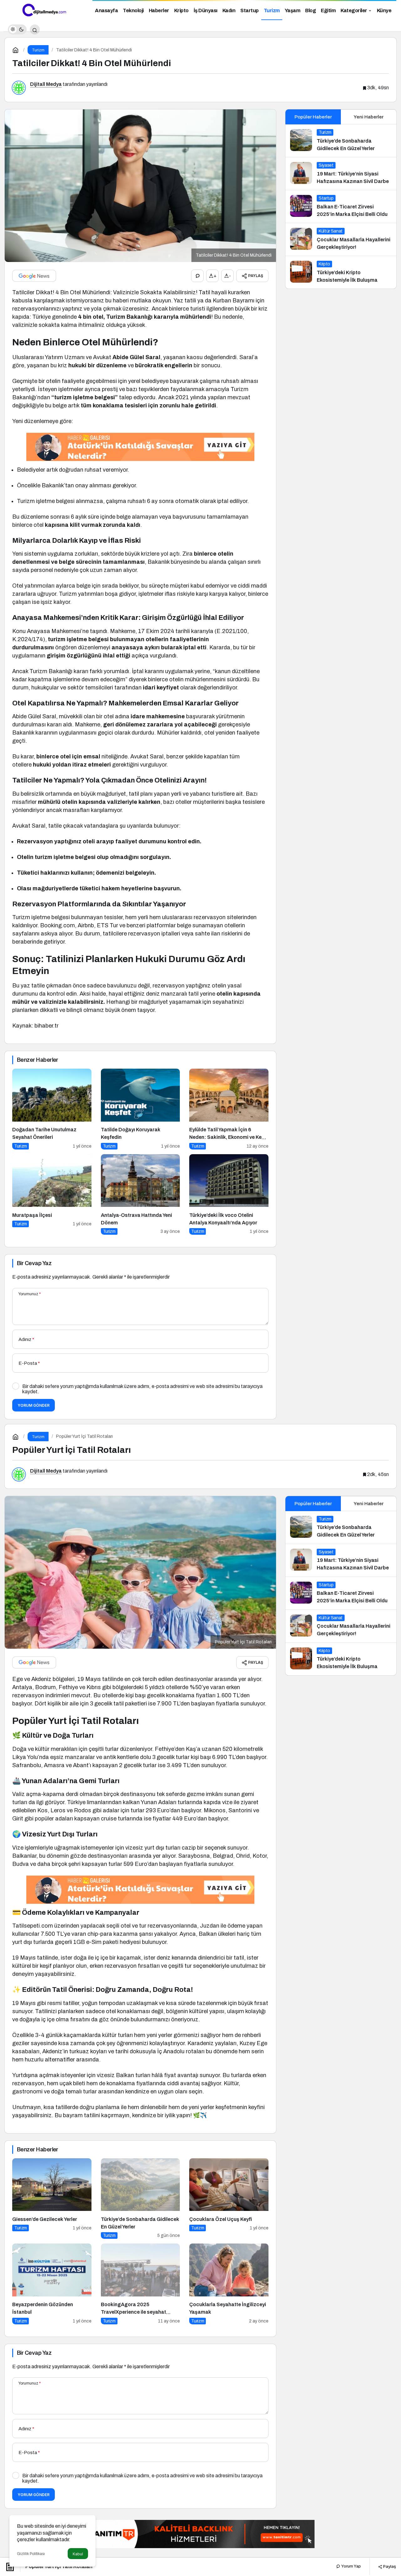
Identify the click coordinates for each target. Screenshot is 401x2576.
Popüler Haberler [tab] (313, 117)
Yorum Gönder (34, 1405)
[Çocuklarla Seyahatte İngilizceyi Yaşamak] (229, 2284)
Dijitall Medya (46, 84)
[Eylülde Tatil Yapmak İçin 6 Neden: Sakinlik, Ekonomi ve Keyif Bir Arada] (229, 1109)
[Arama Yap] (35, 29)
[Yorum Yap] (197, 276)
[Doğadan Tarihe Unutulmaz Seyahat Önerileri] (52, 1109)
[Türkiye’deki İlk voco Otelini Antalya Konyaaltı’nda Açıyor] (229, 1194)
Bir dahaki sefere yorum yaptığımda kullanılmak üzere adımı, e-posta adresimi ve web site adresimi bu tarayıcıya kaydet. (142, 1389)
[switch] (17, 29)
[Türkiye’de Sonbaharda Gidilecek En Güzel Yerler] (341, 141)
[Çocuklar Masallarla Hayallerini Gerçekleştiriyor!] (341, 239)
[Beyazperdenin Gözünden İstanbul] (52, 2284)
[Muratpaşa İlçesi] (52, 1194)
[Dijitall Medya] (44, 10)
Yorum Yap (351, 2566)
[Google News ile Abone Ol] (34, 276)
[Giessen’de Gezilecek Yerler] (52, 2199)
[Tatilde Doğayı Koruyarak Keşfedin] (141, 1109)
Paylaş (389, 2566)
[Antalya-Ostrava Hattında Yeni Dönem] (141, 1194)
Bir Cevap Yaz (34, 1263)
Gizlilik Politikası (31, 2554)
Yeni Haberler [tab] (369, 117)
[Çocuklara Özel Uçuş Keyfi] (229, 2199)
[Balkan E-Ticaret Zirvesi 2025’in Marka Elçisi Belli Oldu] (341, 207)
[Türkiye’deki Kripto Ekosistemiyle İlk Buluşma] (341, 272)
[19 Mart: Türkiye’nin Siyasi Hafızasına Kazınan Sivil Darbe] (341, 174)
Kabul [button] (78, 2554)
